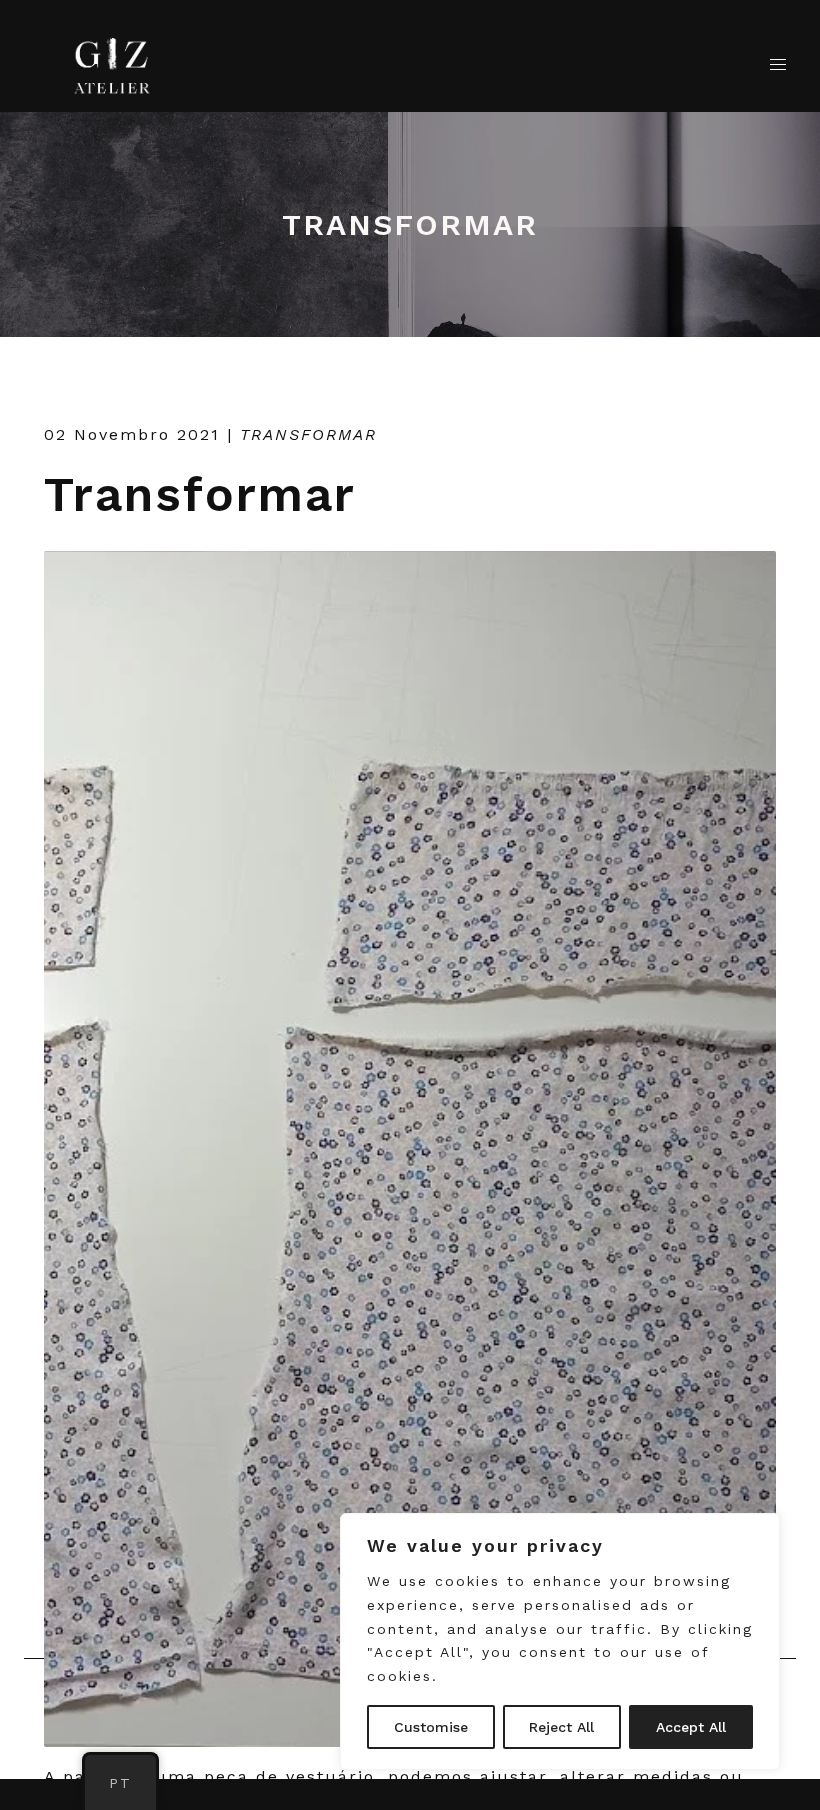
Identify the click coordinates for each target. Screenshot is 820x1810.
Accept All (691, 1727)
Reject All (561, 1727)
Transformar (200, 494)
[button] (778, 65)
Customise (431, 1727)
